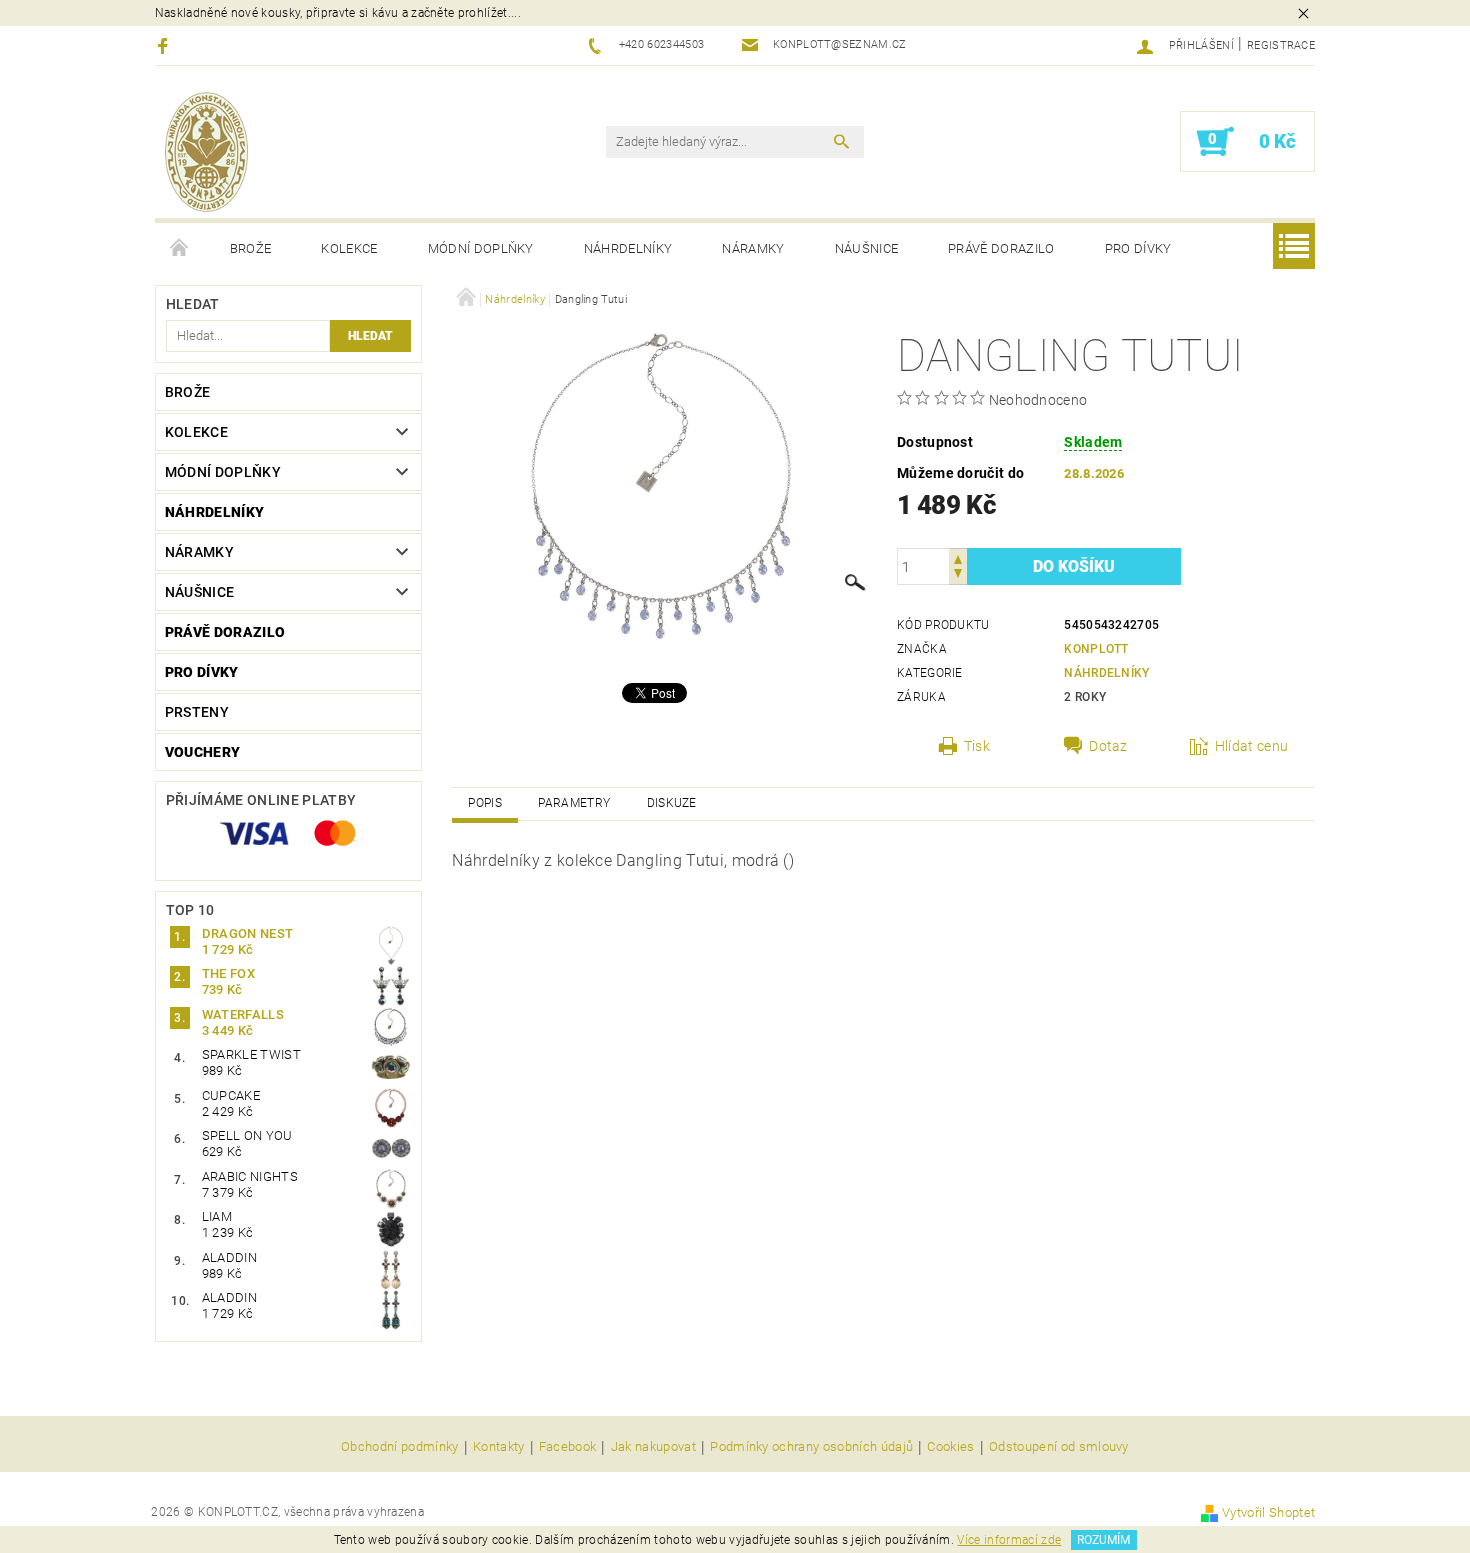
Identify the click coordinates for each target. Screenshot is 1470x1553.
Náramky (753, 248)
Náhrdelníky (628, 248)
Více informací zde (1009, 1540)
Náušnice (867, 248)
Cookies (950, 1447)
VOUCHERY (203, 752)
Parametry (574, 803)
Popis (485, 803)
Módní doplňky (481, 248)
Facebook (568, 1447)
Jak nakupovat (653, 1447)
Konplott (1096, 649)
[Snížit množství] (958, 575)
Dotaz (1108, 746)
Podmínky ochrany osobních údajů (811, 1447)
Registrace (1281, 45)
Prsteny (197, 712)
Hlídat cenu (1252, 746)
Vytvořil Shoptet (1268, 1512)
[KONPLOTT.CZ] (206, 152)
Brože (251, 248)
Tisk (977, 746)
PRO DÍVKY (1138, 248)
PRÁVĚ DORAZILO (1001, 248)
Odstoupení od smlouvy (1059, 1447)
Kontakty (499, 1447)
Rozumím (1103, 1540)
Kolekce (349, 248)
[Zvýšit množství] (958, 557)
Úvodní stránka (180, 249)
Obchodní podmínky (399, 1447)
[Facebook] (165, 45)
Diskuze (672, 803)
